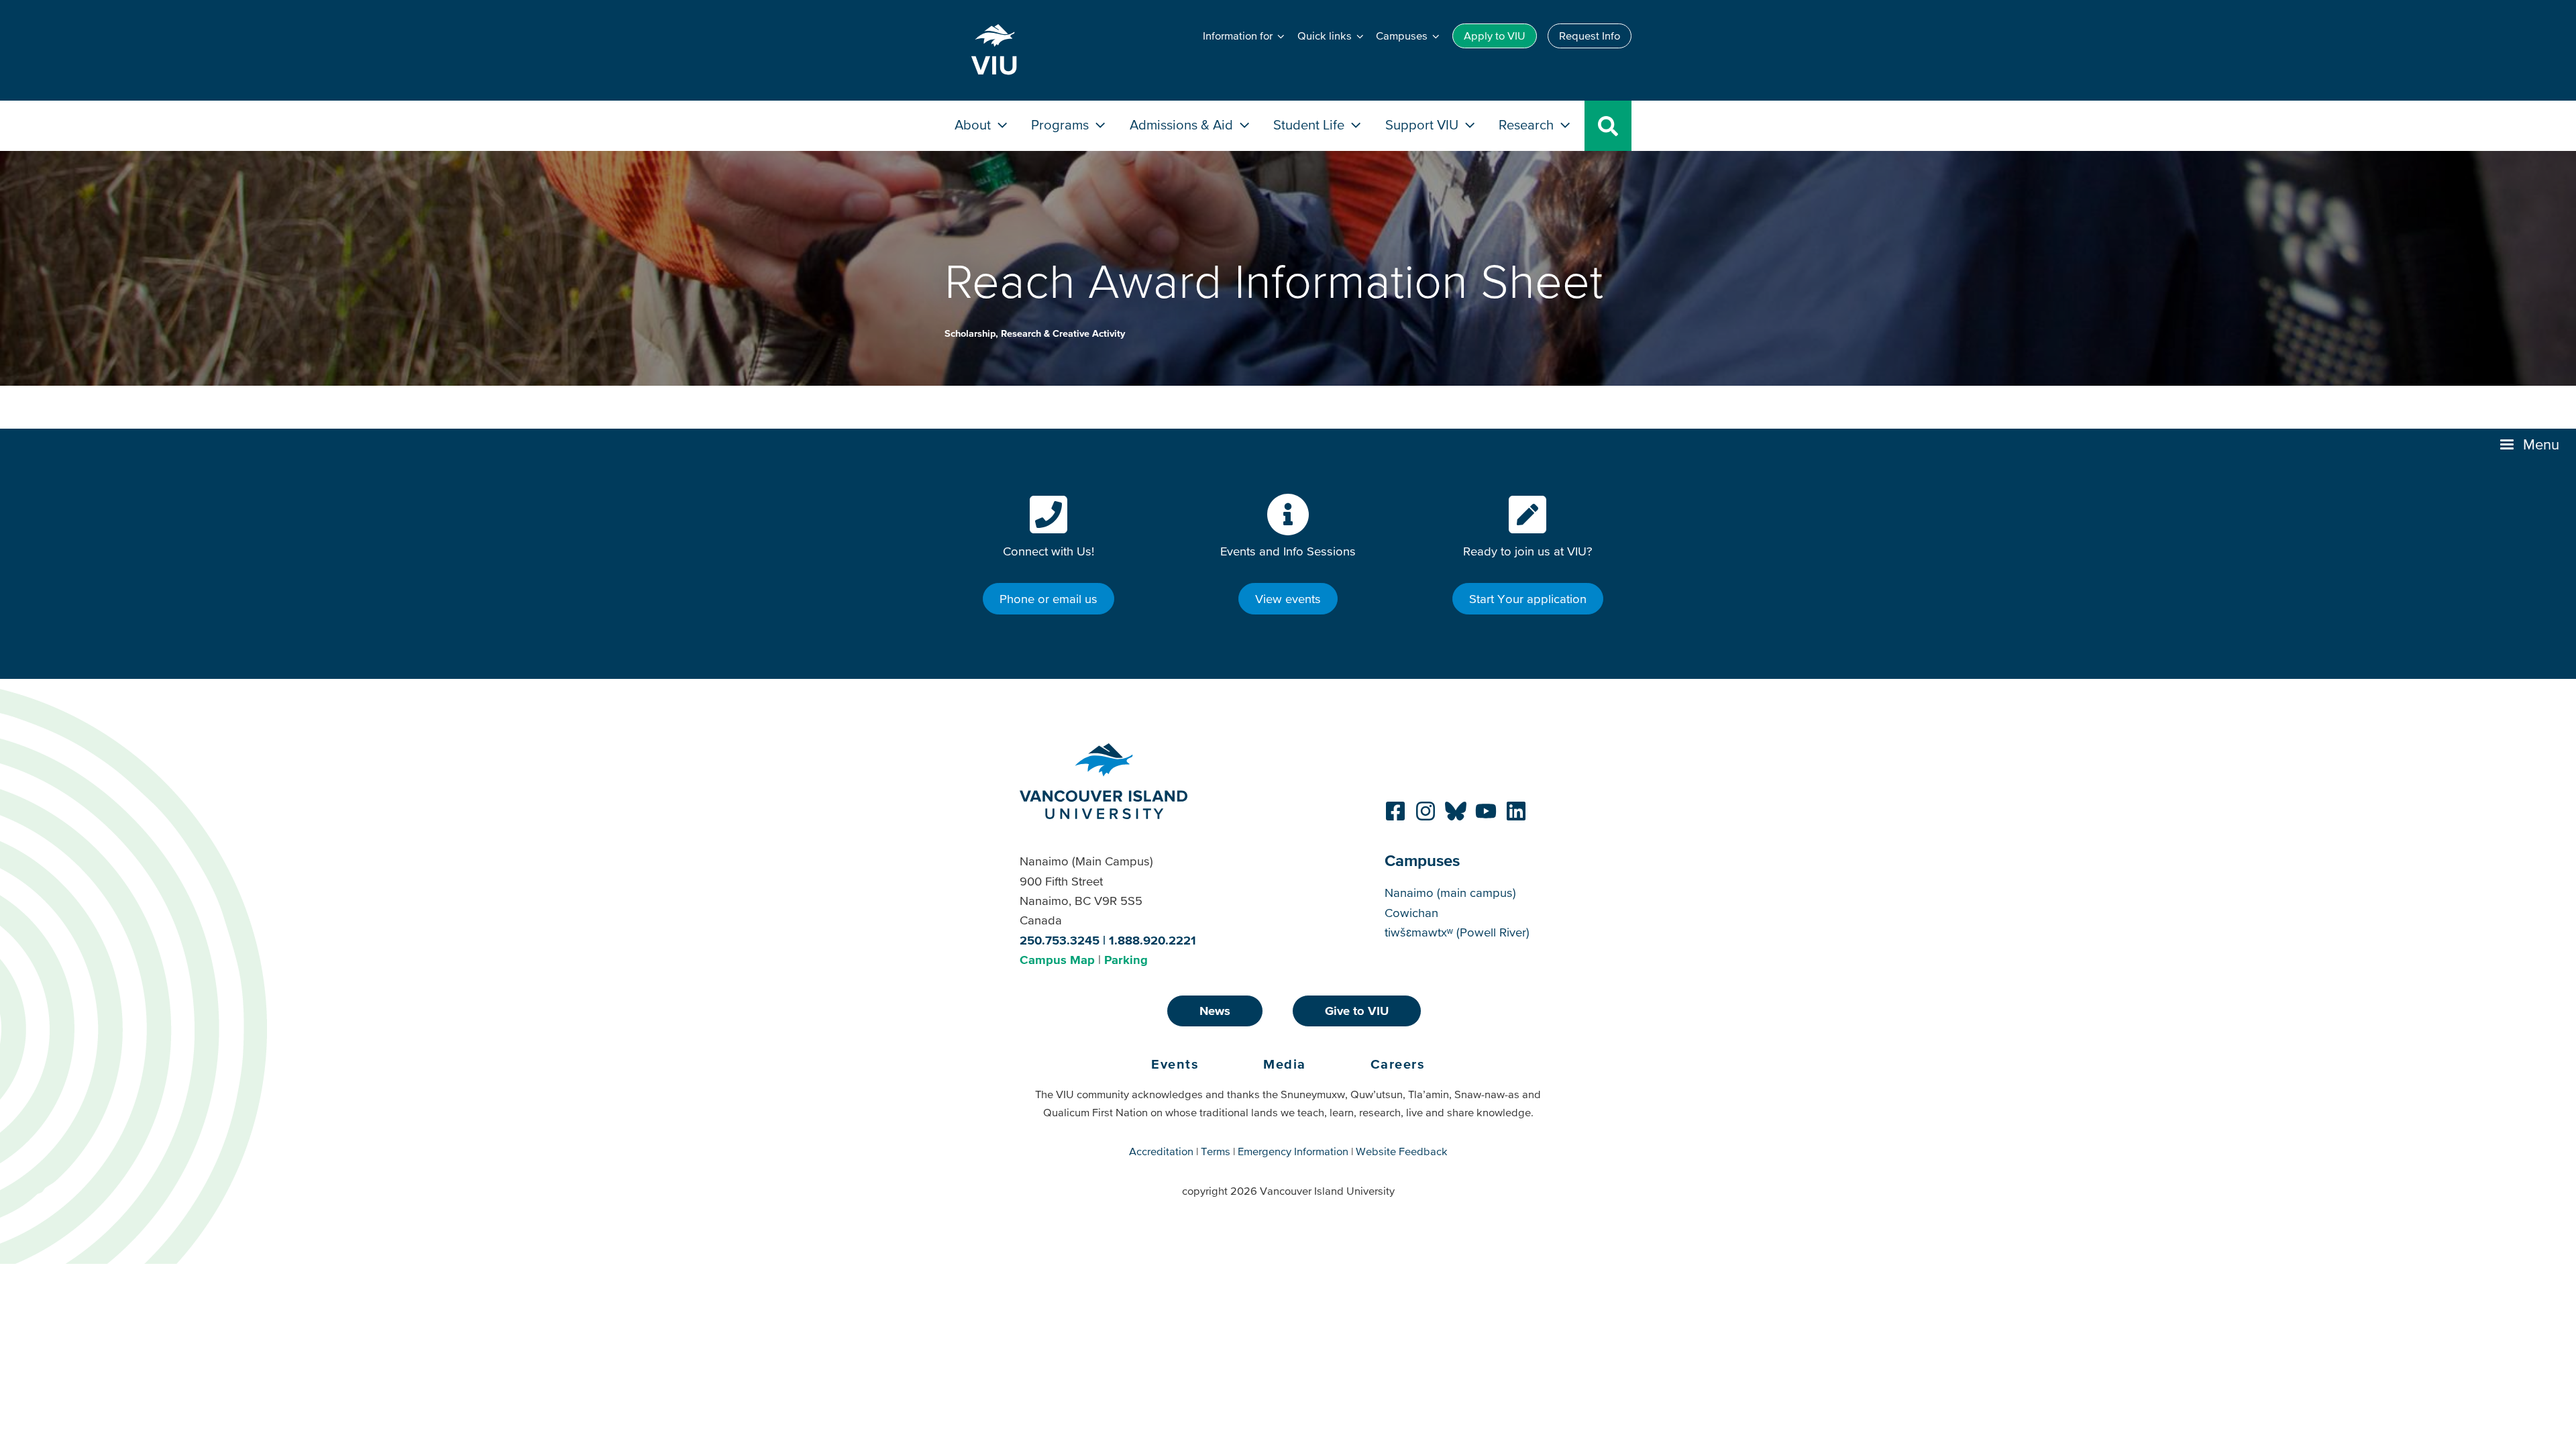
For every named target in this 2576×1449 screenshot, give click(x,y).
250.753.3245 (1060, 940)
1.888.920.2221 (1152, 940)
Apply (1495, 36)
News (1215, 1011)
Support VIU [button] (1424, 124)
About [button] (974, 124)
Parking (1126, 960)
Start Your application (1528, 599)
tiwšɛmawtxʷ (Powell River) (1457, 932)
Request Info (1590, 36)
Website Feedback (1402, 1151)
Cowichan (1411, 913)
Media (1285, 1064)
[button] (2531, 445)
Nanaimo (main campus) (1450, 893)
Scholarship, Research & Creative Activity (1035, 333)
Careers (1398, 1064)
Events (1175, 1064)
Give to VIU (1357, 1011)
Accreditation (1161, 1151)
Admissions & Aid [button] (1183, 124)
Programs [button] (1062, 124)
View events (1288, 599)
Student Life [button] (1310, 124)
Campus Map (1057, 960)
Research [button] (1528, 124)
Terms (1216, 1151)
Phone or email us (1049, 599)
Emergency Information (1293, 1151)
